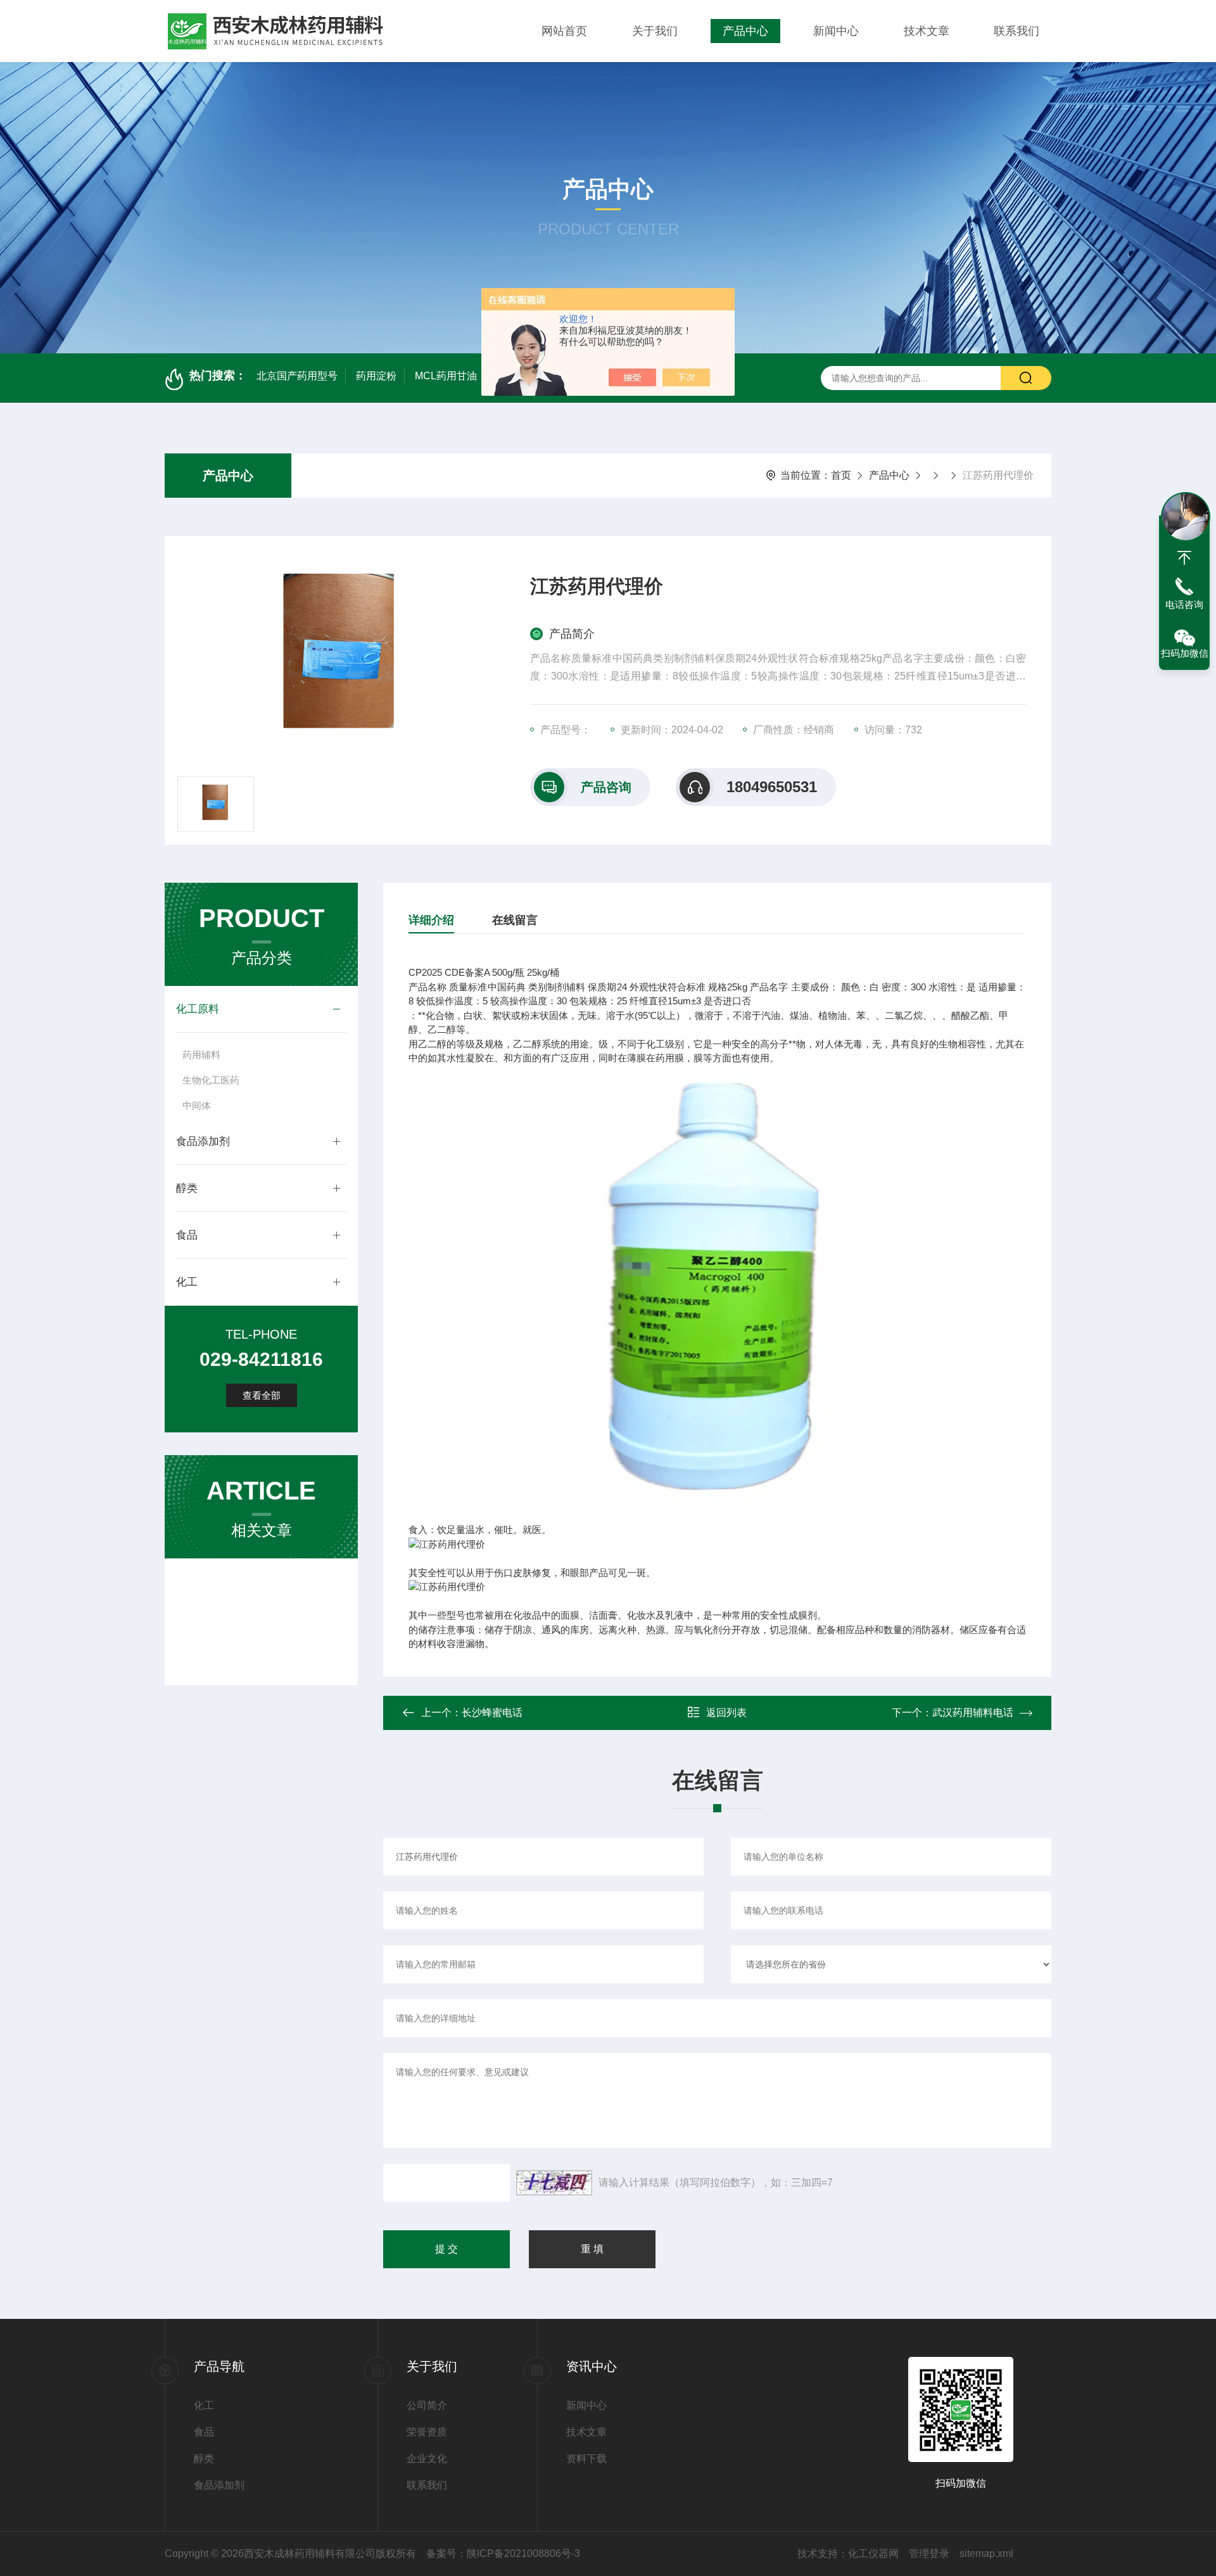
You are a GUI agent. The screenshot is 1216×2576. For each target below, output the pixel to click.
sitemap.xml (986, 2554)
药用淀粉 (376, 376)
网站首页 (564, 31)
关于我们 (655, 31)
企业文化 (427, 2459)
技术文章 (927, 31)
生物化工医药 (211, 1080)
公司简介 (427, 2405)
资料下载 (586, 2459)
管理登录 (929, 2554)
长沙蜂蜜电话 (492, 1713)
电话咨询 (1184, 604)
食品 (187, 1235)
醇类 (187, 1188)
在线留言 (515, 920)
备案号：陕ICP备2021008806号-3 (503, 2554)
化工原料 (198, 1009)
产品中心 (745, 31)
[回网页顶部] (1184, 558)
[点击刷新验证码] (554, 2183)
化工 (187, 1282)
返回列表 (726, 1713)
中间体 (197, 1105)
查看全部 (262, 1395)
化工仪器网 (873, 2554)
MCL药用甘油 (446, 376)
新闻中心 (836, 31)
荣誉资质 (427, 2432)
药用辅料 (201, 1055)
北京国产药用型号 (297, 376)
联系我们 (1016, 31)
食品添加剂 (203, 1141)
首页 (841, 475)
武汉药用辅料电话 (973, 1713)
